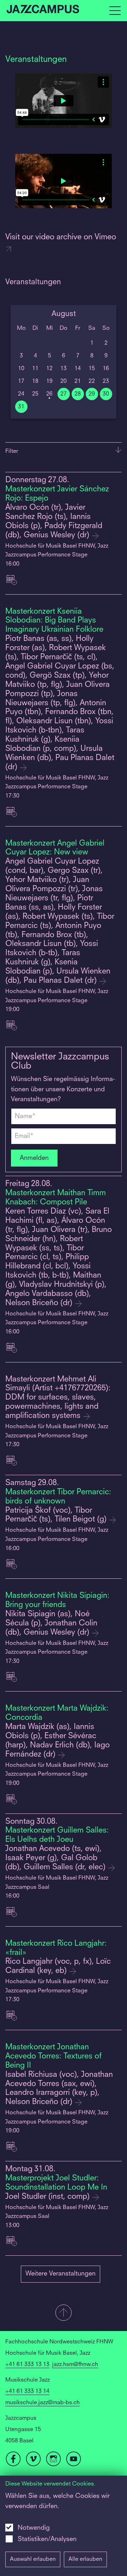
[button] (64, 2313)
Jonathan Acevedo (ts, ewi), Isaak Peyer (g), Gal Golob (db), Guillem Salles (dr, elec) (56, 1858)
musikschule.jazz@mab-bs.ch (43, 2403)
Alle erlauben (85, 2559)
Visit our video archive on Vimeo (61, 237)
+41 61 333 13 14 (27, 2391)
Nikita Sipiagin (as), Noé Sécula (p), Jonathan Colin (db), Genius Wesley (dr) (51, 1623)
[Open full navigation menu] (115, 11)
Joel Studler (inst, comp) (49, 2197)
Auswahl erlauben (33, 2559)
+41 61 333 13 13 (27, 2365)
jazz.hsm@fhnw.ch (75, 2365)
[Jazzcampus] (43, 11)
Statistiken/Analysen (47, 2539)
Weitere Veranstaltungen (61, 2274)
